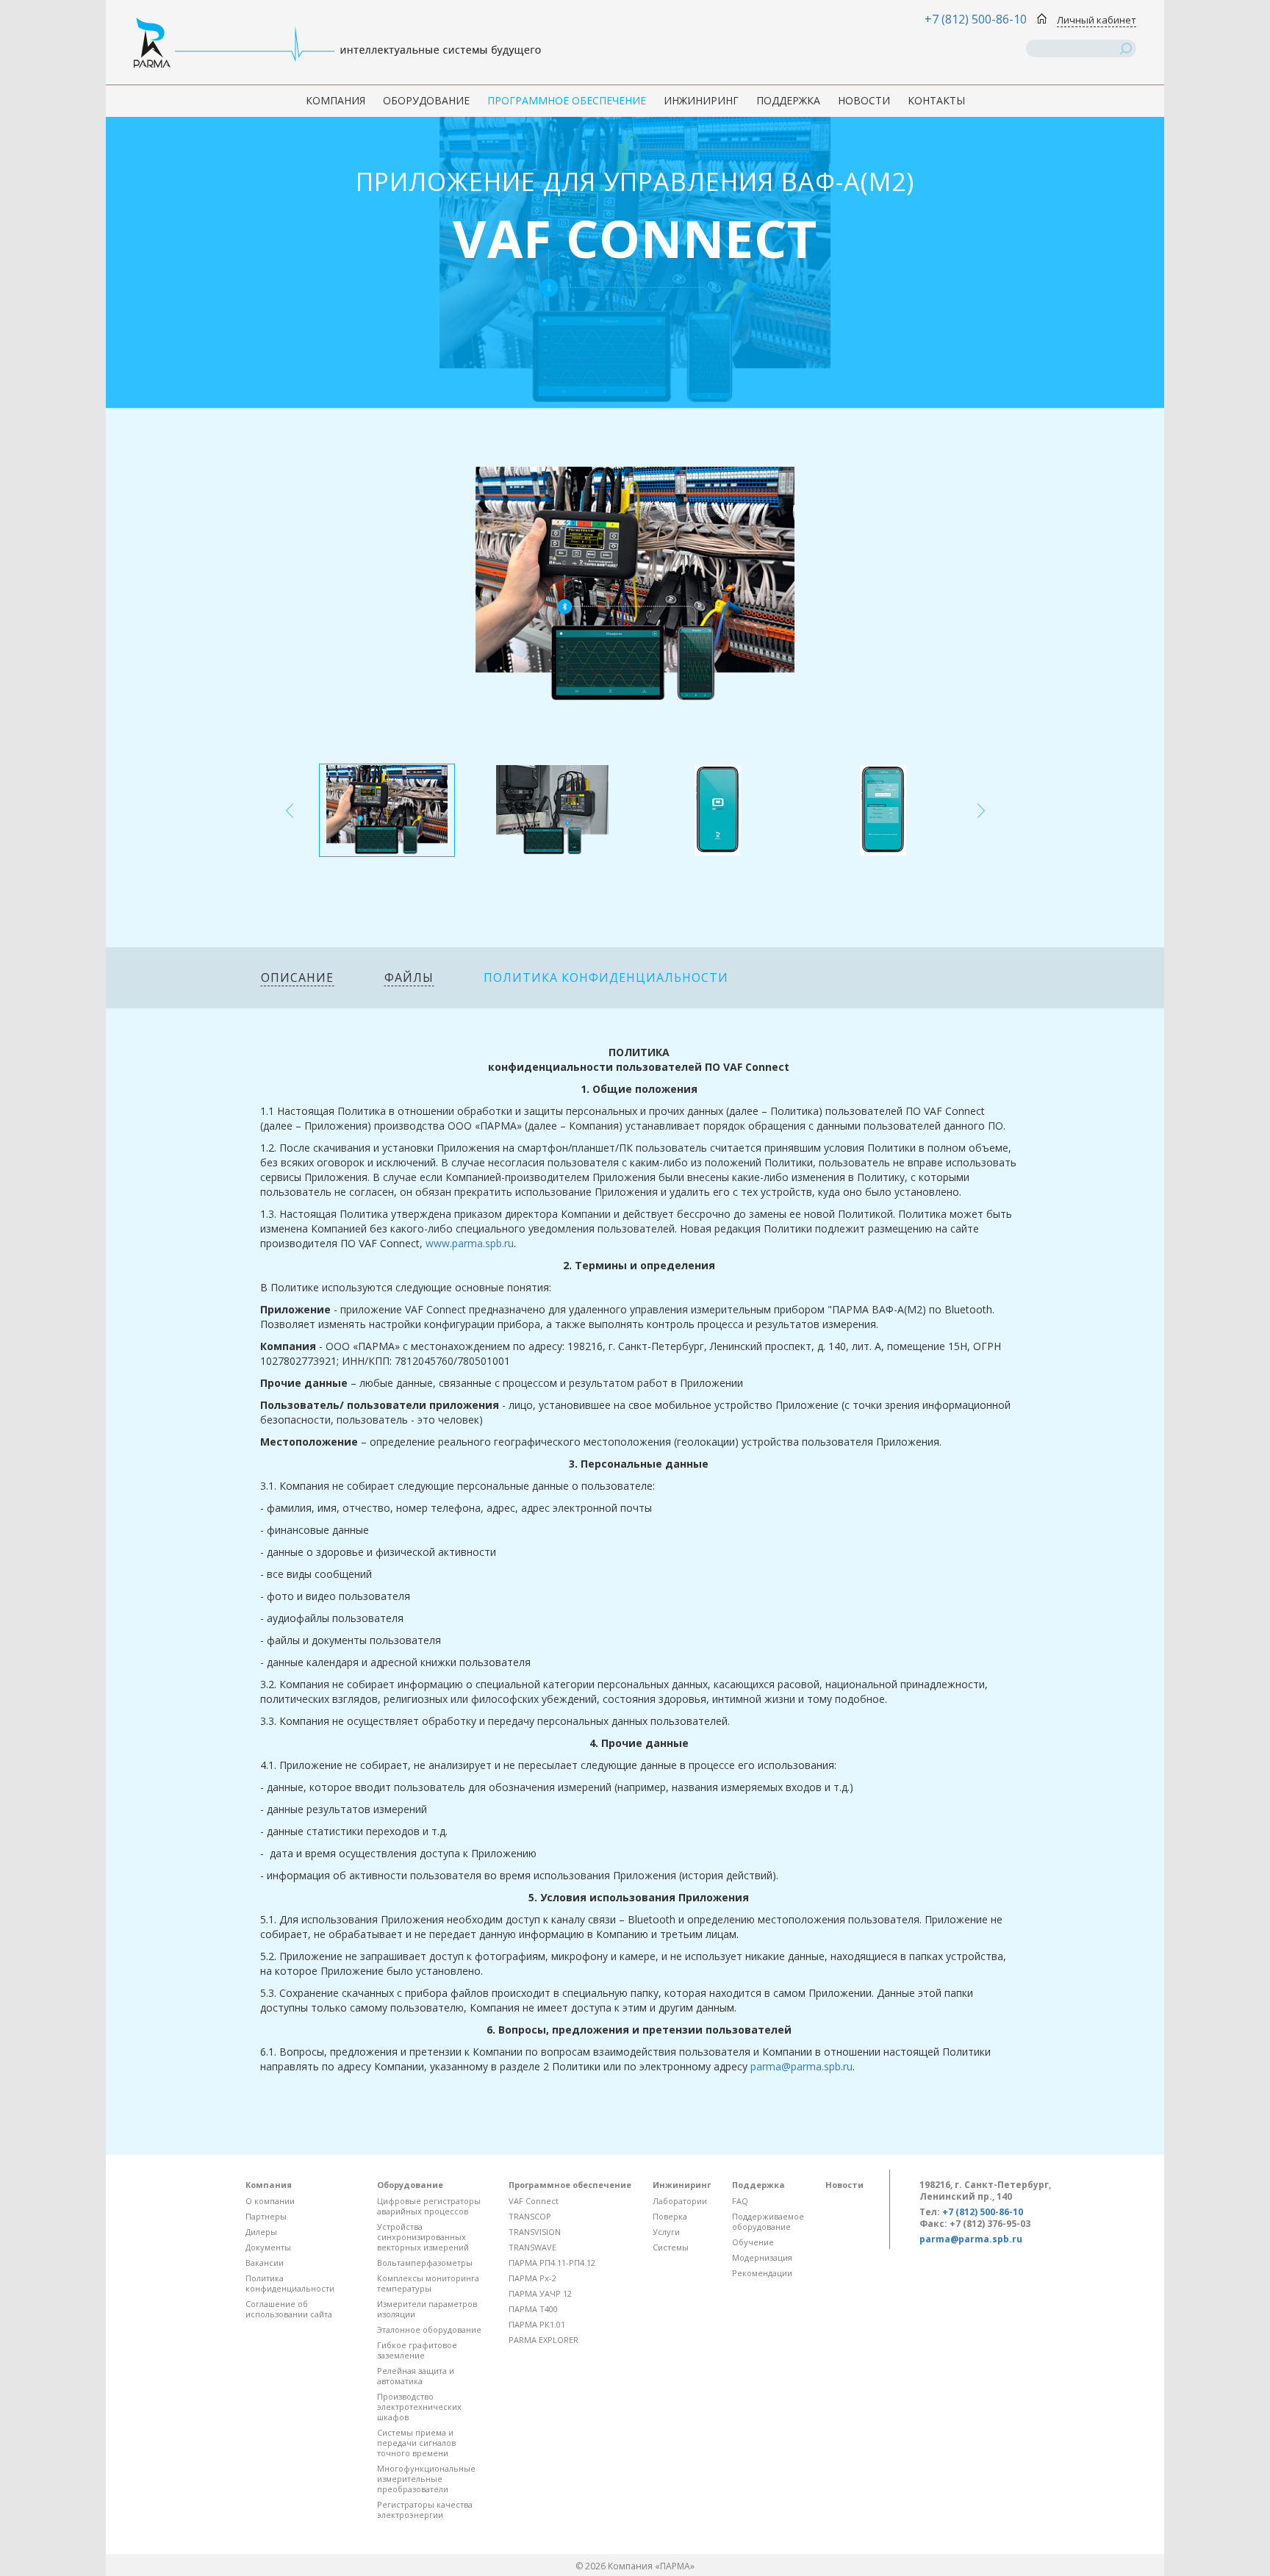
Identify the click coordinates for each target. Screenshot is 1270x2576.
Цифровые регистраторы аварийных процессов (429, 2206)
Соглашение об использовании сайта (289, 2309)
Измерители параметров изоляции (427, 2309)
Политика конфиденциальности (606, 977)
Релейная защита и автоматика (416, 2376)
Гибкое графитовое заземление (417, 2350)
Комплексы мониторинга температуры (428, 2283)
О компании (270, 2201)
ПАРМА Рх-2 (532, 2278)
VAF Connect (534, 2201)
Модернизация (762, 2257)
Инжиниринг (701, 100)
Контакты (936, 100)
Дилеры (261, 2232)
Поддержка (788, 100)
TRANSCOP (530, 2216)
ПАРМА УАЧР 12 (540, 2293)
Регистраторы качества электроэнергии (425, 2509)
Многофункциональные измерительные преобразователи (426, 2479)
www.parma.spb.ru (470, 1243)
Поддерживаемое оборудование (768, 2221)
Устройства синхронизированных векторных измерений (423, 2237)
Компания (336, 100)
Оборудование (426, 100)
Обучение (753, 2242)
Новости (864, 100)
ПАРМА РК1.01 (537, 2324)
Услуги (666, 2232)
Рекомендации (762, 2273)
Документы (268, 2247)
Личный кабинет (1097, 20)
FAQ (740, 2201)
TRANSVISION (535, 2232)
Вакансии (265, 2263)
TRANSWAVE (532, 2247)
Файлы (409, 977)
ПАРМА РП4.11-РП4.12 (552, 2263)
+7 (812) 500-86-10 (976, 19)
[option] (387, 810)
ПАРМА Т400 (533, 2309)
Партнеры (266, 2216)
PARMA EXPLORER (543, 2340)
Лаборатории (680, 2201)
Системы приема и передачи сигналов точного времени (416, 2443)
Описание (297, 977)
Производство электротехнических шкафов (419, 2407)
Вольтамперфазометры (425, 2263)
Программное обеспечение (567, 100)
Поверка (670, 2216)
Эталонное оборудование (429, 2329)
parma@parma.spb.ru (801, 2066)
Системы (671, 2247)
